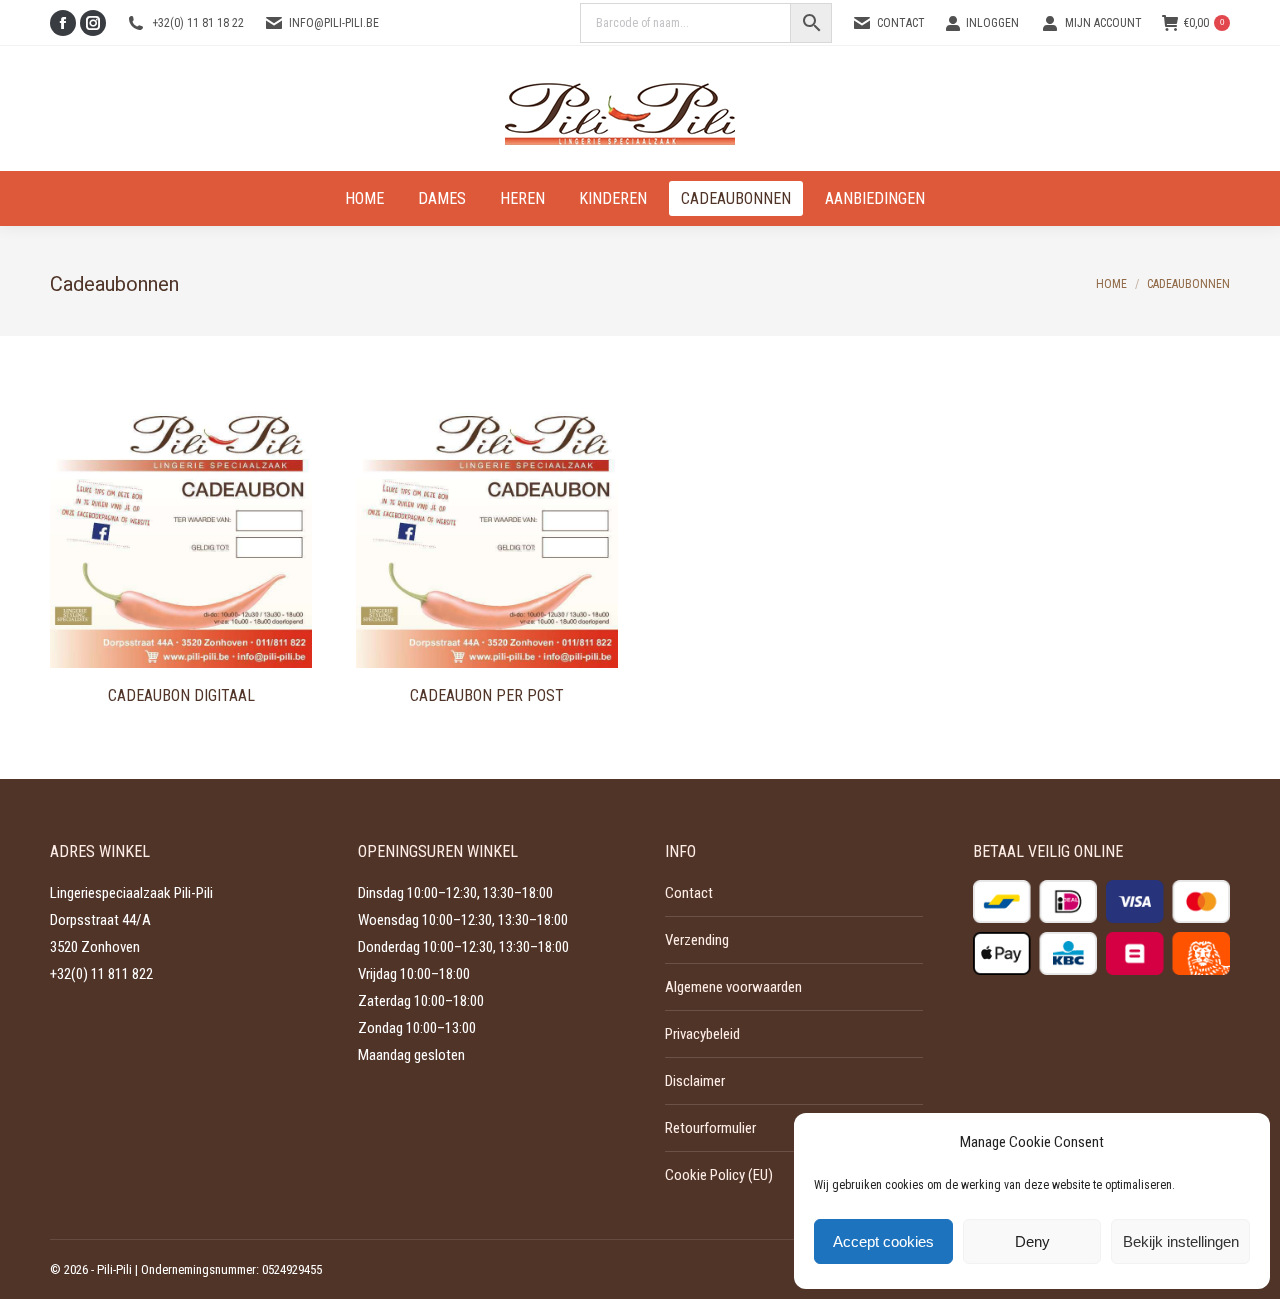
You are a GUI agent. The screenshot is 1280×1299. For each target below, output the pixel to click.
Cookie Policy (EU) (719, 1175)
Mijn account (1103, 23)
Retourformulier (710, 1128)
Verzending (697, 940)
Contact (901, 23)
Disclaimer (695, 1081)
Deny (1032, 1241)
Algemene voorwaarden (733, 987)
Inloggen (992, 23)
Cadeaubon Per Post (487, 695)
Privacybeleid (702, 1034)
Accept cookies (883, 1241)
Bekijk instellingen (1181, 1241)
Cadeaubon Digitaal (181, 695)
